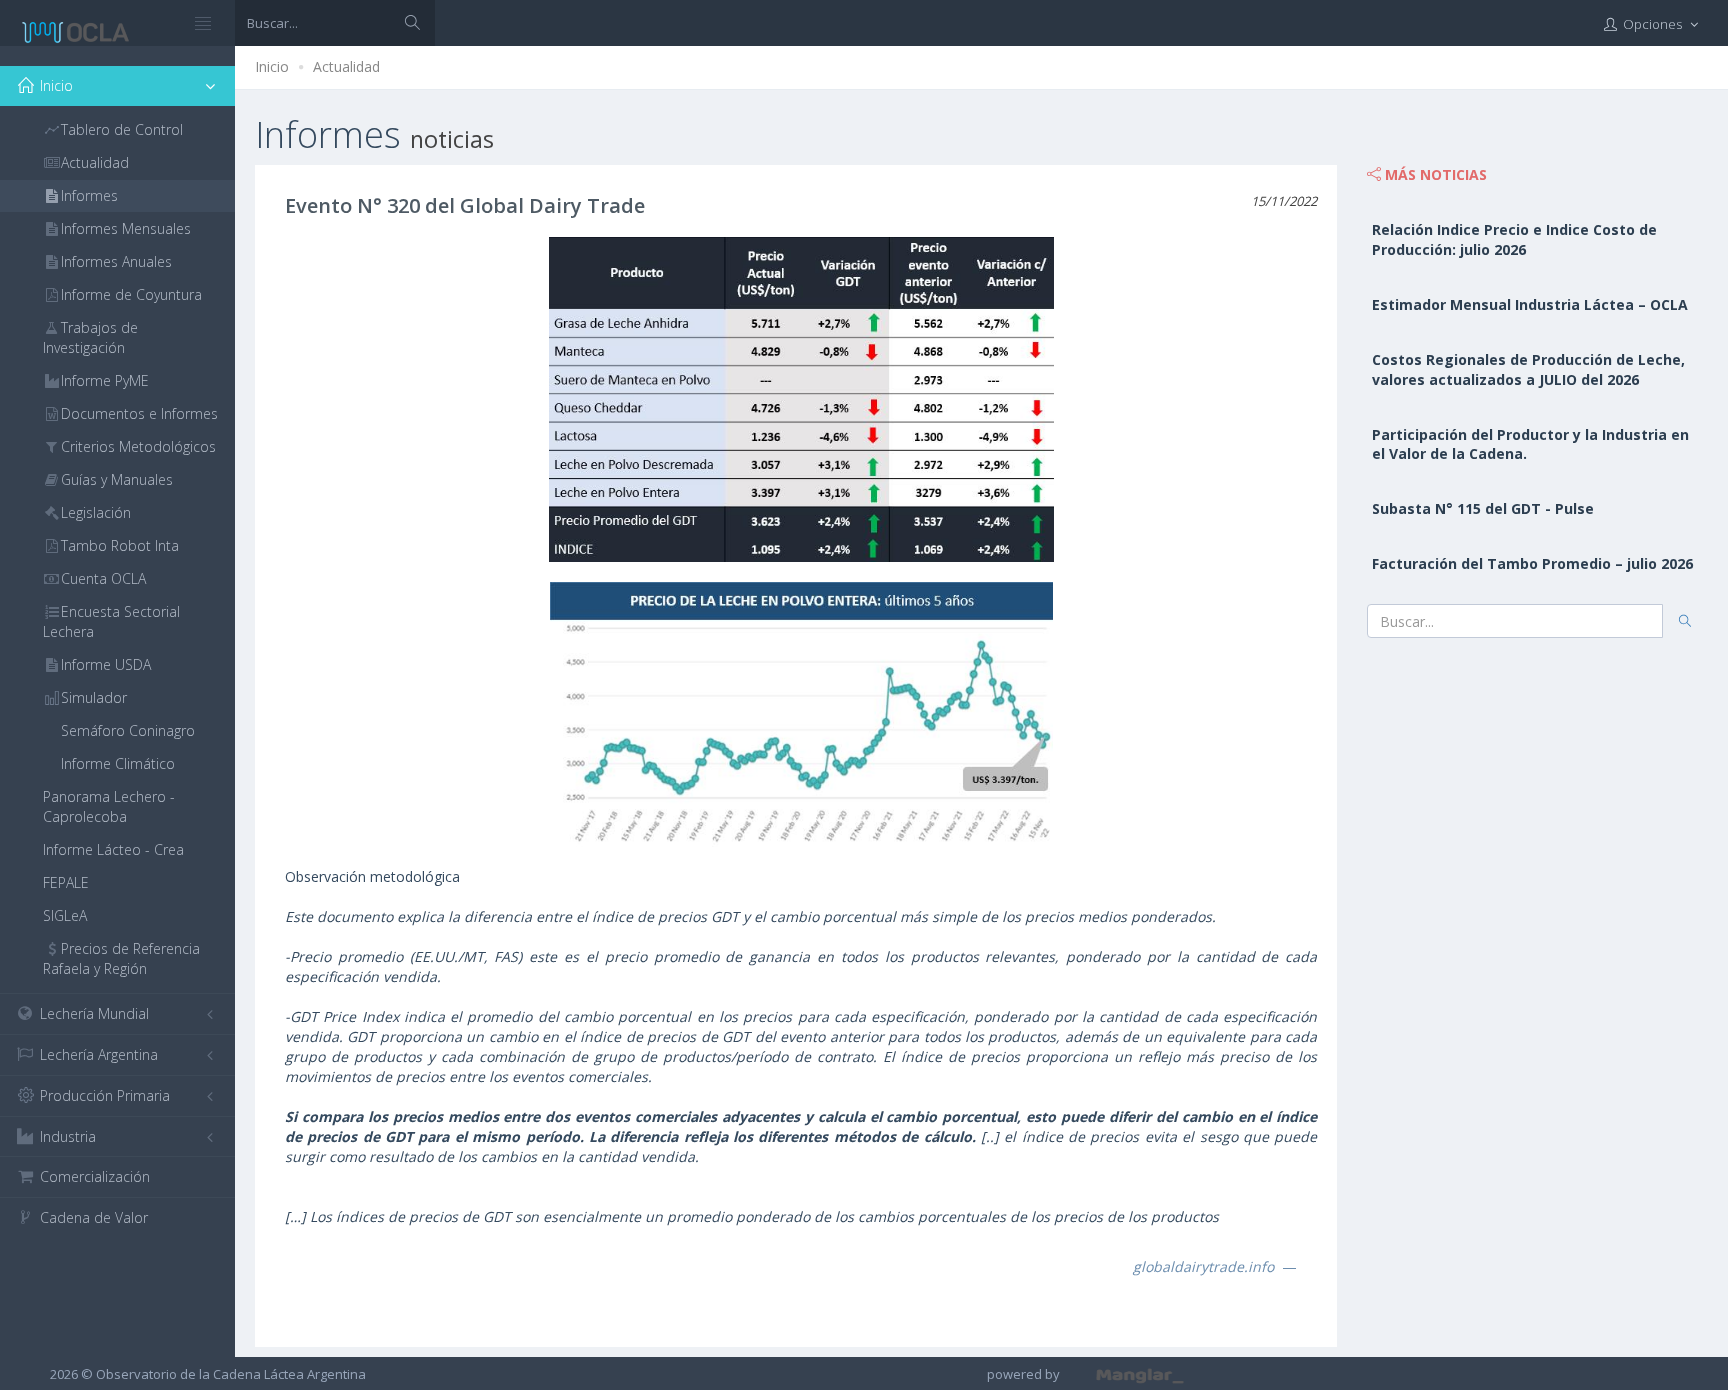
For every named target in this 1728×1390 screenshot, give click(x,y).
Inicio (272, 66)
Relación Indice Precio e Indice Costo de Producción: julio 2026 (1514, 239)
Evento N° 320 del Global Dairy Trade (465, 205)
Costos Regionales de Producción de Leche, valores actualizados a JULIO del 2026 (1528, 369)
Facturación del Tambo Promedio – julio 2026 (1532, 563)
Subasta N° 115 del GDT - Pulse (1483, 508)
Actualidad (346, 66)
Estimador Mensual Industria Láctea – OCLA (1530, 304)
